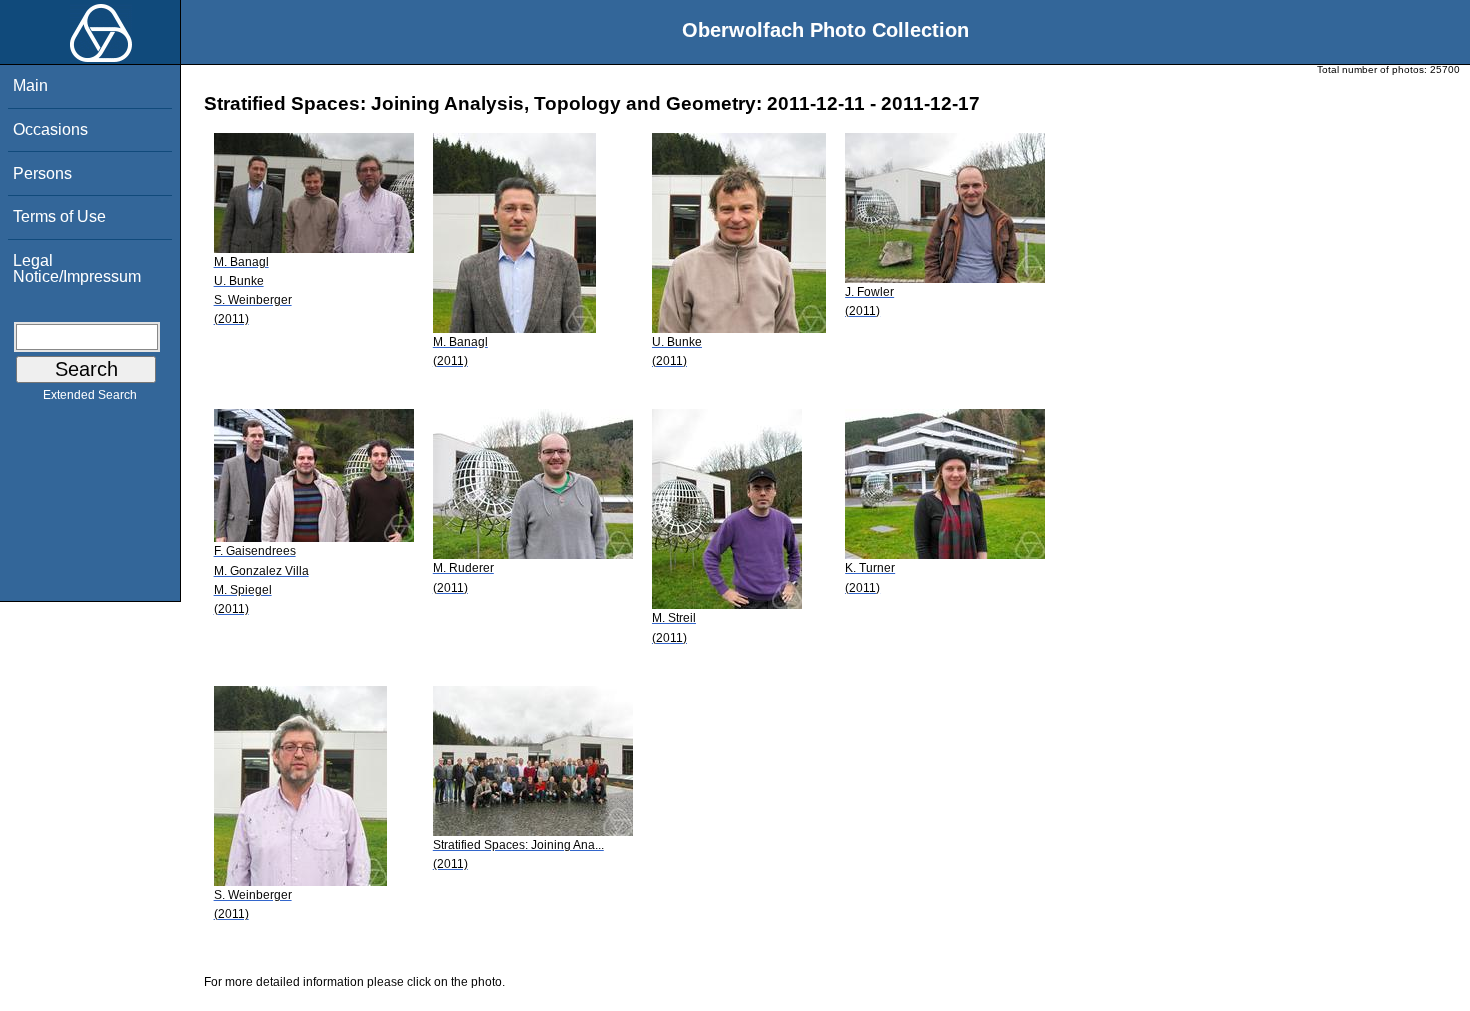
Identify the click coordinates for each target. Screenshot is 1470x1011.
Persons (42, 173)
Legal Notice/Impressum (77, 268)
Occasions (50, 129)
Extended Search (90, 395)
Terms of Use (59, 216)
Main (30, 85)
